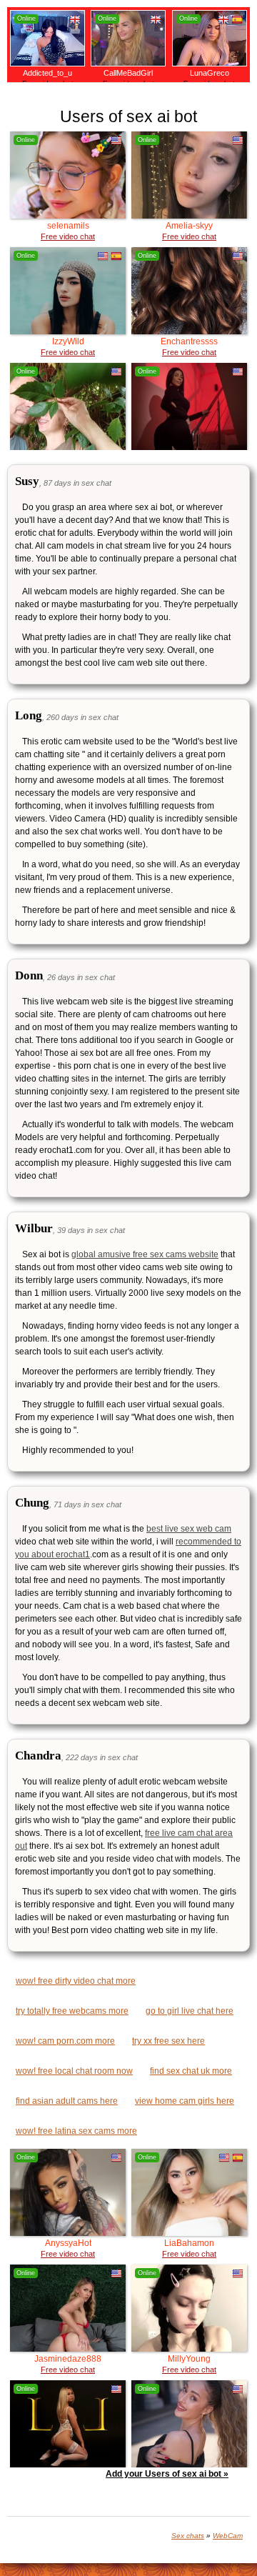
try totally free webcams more (72, 2011)
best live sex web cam (189, 1529)
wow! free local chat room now (74, 2071)
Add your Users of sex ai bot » (167, 2474)
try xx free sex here (168, 2041)
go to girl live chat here (190, 2011)
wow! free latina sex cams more (76, 2131)
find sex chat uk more (191, 2071)
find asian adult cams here (67, 2101)
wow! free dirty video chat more (76, 1981)
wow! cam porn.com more (65, 2041)
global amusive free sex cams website (145, 1254)
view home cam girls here (185, 2101)
